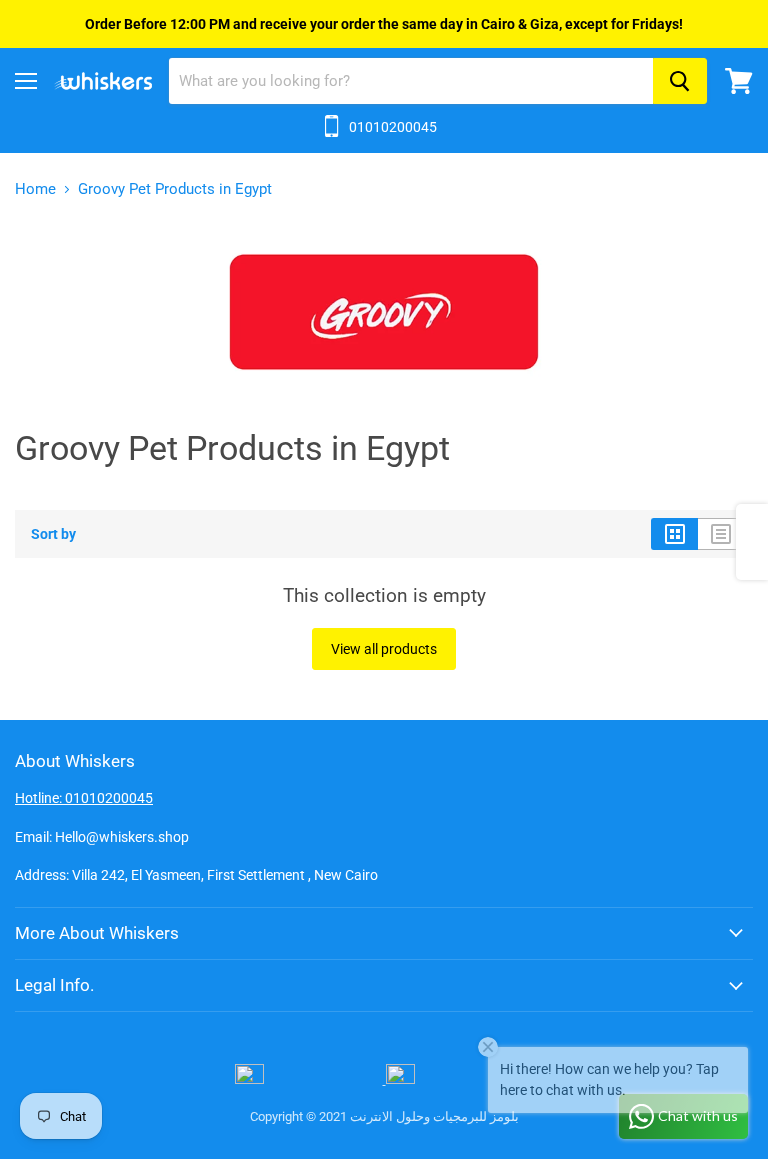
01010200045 (393, 127)
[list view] (721, 534)
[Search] (680, 81)
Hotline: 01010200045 (84, 798)
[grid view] (674, 534)
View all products (384, 649)
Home (35, 189)
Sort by (53, 534)
